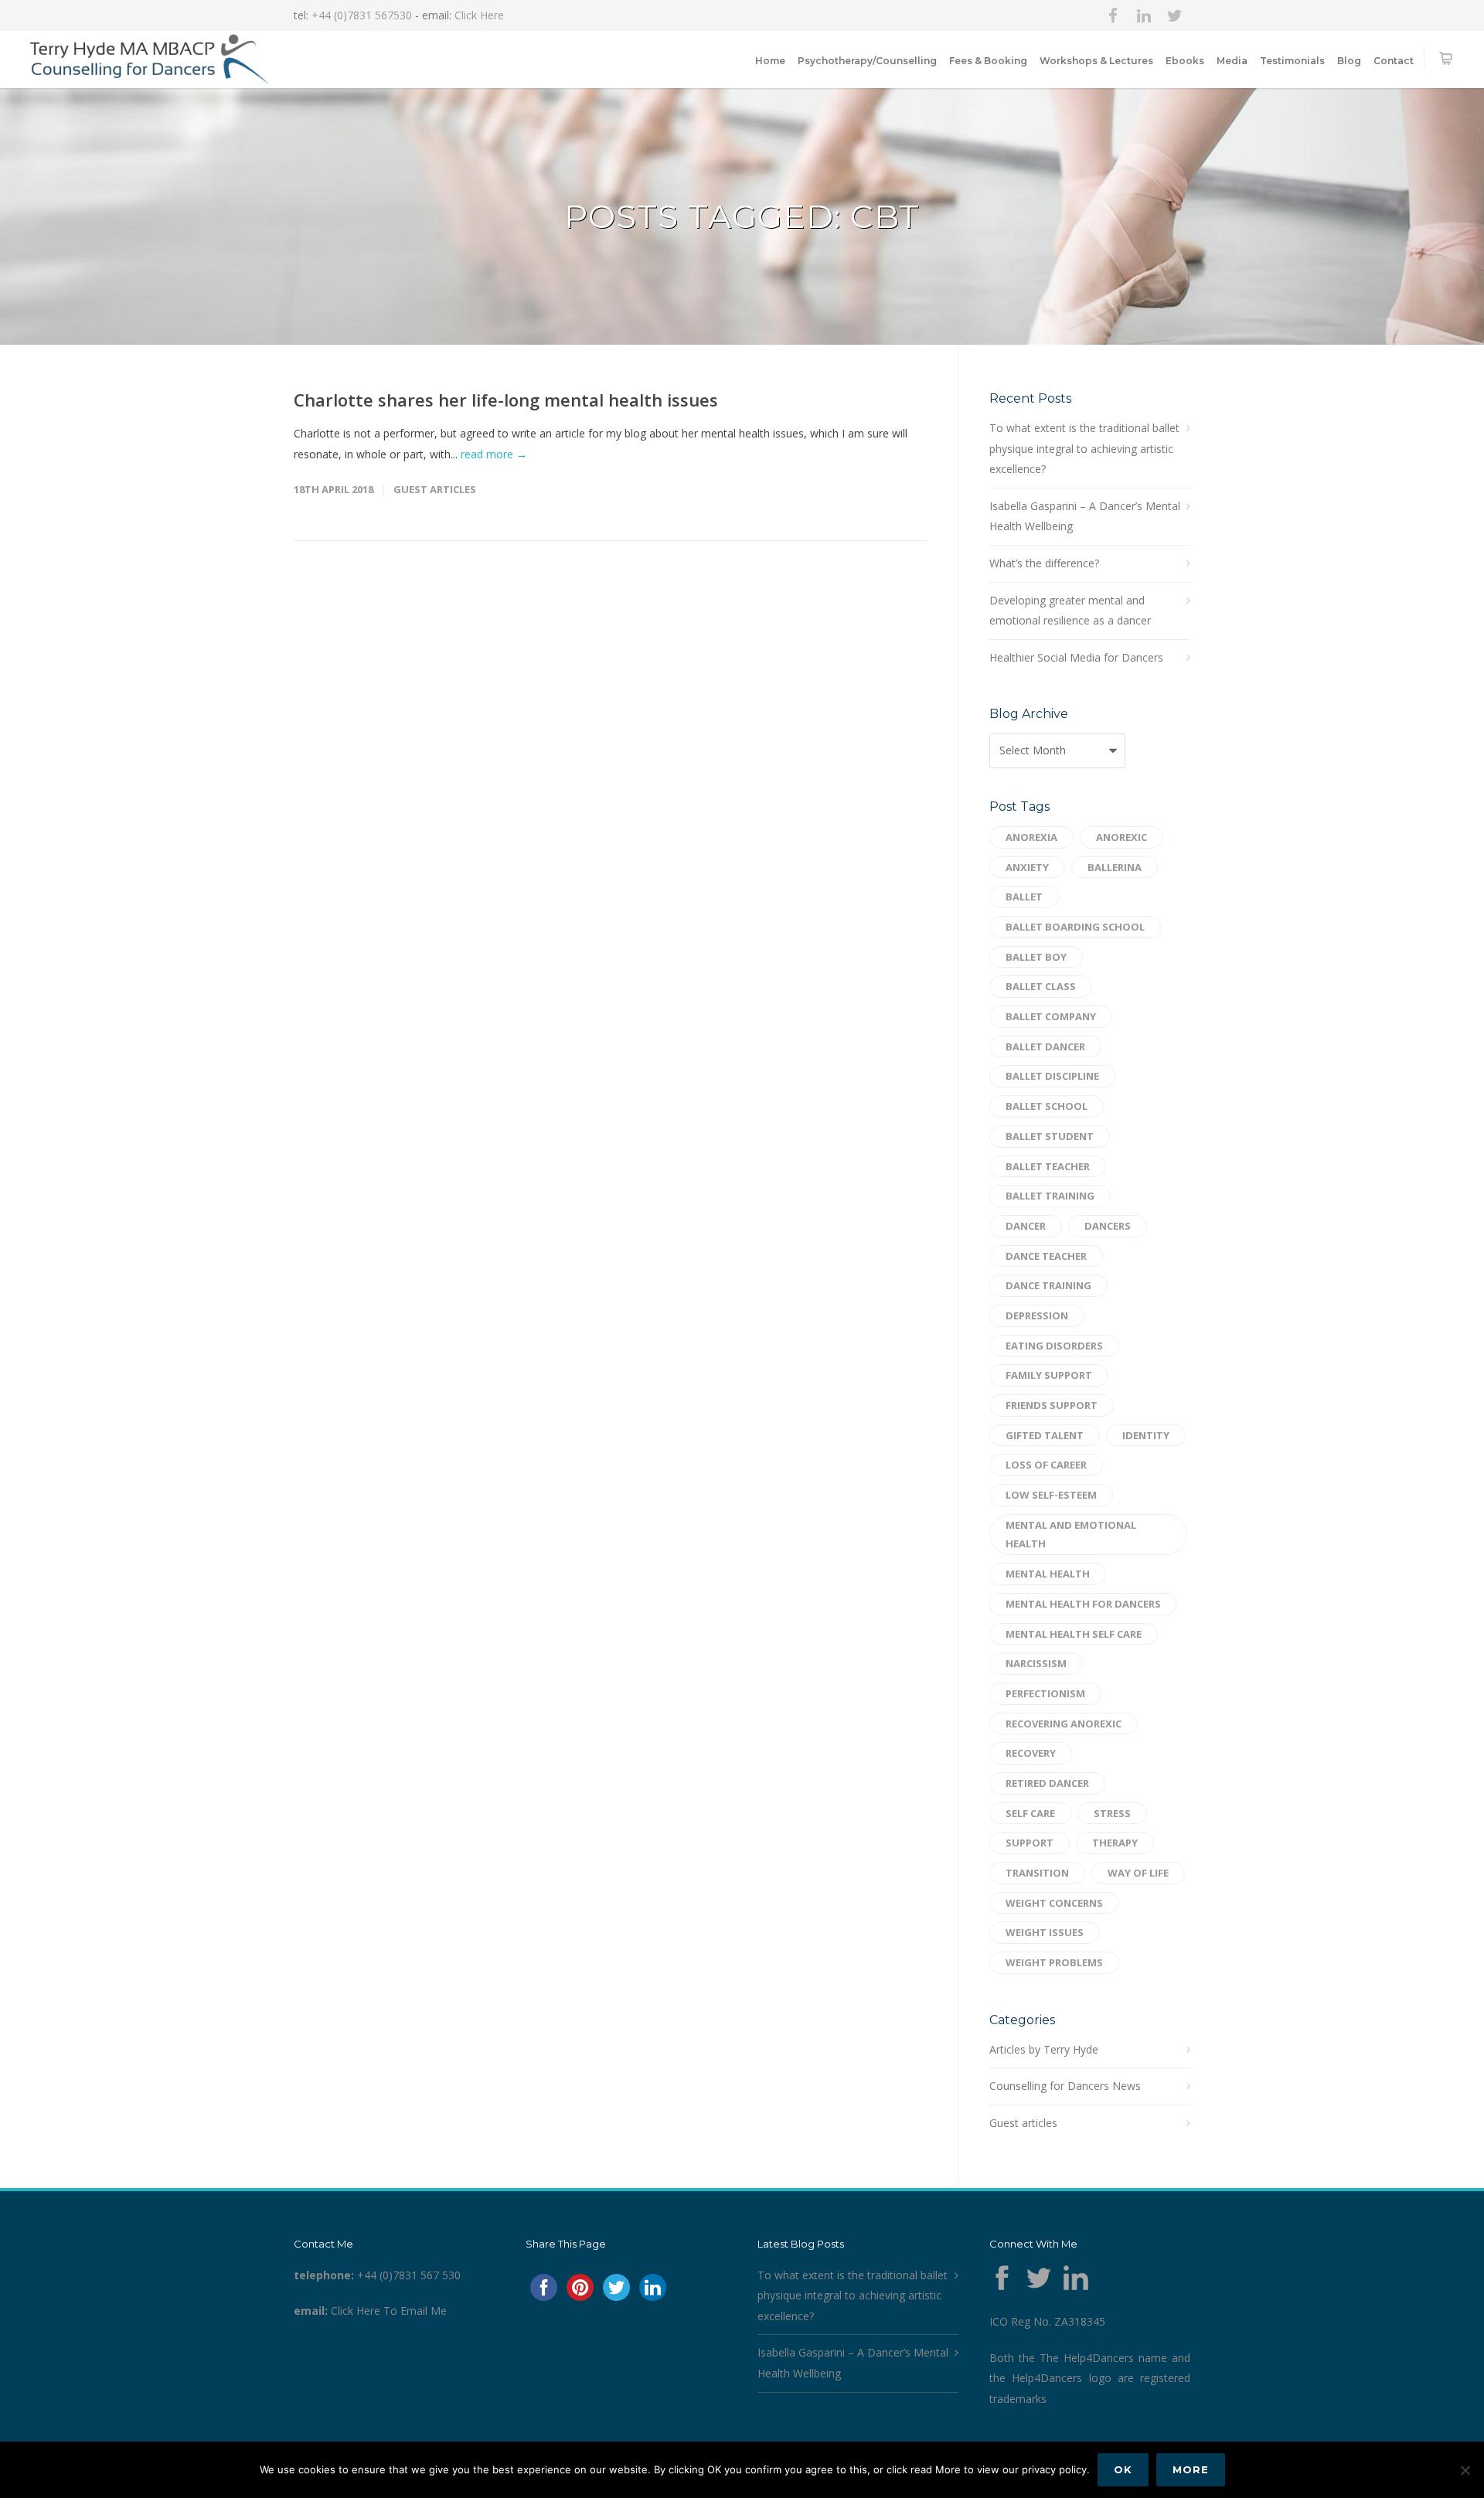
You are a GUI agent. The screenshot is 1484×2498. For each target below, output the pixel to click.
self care (1030, 1813)
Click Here (479, 15)
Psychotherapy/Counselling (867, 61)
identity (1146, 1435)
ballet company (1051, 1016)
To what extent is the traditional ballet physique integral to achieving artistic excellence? (1084, 448)
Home (770, 61)
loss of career (1046, 1465)
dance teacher (1046, 1256)
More (1191, 2469)
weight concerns (1054, 1903)
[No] (1465, 2470)
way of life (1138, 1873)
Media (1232, 61)
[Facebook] (1113, 15)
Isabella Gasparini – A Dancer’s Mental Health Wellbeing (1085, 516)
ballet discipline (1052, 1076)
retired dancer (1047, 1783)
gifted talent (1045, 1435)
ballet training (1050, 1196)
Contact (1394, 61)
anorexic (1122, 837)
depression (1037, 1315)
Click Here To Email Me (389, 2311)
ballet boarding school (1075, 927)
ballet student (1050, 1136)
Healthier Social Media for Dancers (1076, 657)
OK (1123, 2469)
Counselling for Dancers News (1065, 2086)
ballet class (1041, 986)
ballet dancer (1045, 1047)
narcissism (1036, 1663)
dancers (1108, 1226)
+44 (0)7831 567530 (362, 15)
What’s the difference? (1044, 563)
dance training (1048, 1285)
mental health (1048, 1574)
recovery (1031, 1753)
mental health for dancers (1083, 1604)
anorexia (1031, 837)
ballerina (1115, 867)
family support (1049, 1375)
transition (1037, 1873)
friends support (1052, 1405)
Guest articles (435, 489)
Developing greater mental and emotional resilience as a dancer (1070, 611)
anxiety (1027, 867)
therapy (1115, 1843)
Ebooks (1185, 61)
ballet (1024, 897)
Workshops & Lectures (1096, 61)
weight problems (1054, 1962)
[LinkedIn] (1144, 15)
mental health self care (1074, 1634)
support (1030, 1843)
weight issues (1045, 1932)
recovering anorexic (1064, 1724)
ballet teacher (1048, 1166)
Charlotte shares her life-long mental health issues (506, 400)
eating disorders (1054, 1346)
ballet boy (1036, 957)
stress (1112, 1813)
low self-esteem (1051, 1495)
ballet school (1047, 1106)
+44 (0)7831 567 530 (409, 2275)
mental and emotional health (1071, 1535)
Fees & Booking (988, 61)
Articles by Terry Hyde (1044, 2049)
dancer (1026, 1226)
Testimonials (1292, 61)
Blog (1349, 61)
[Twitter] (1175, 15)
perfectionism (1045, 1693)
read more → (494, 454)
